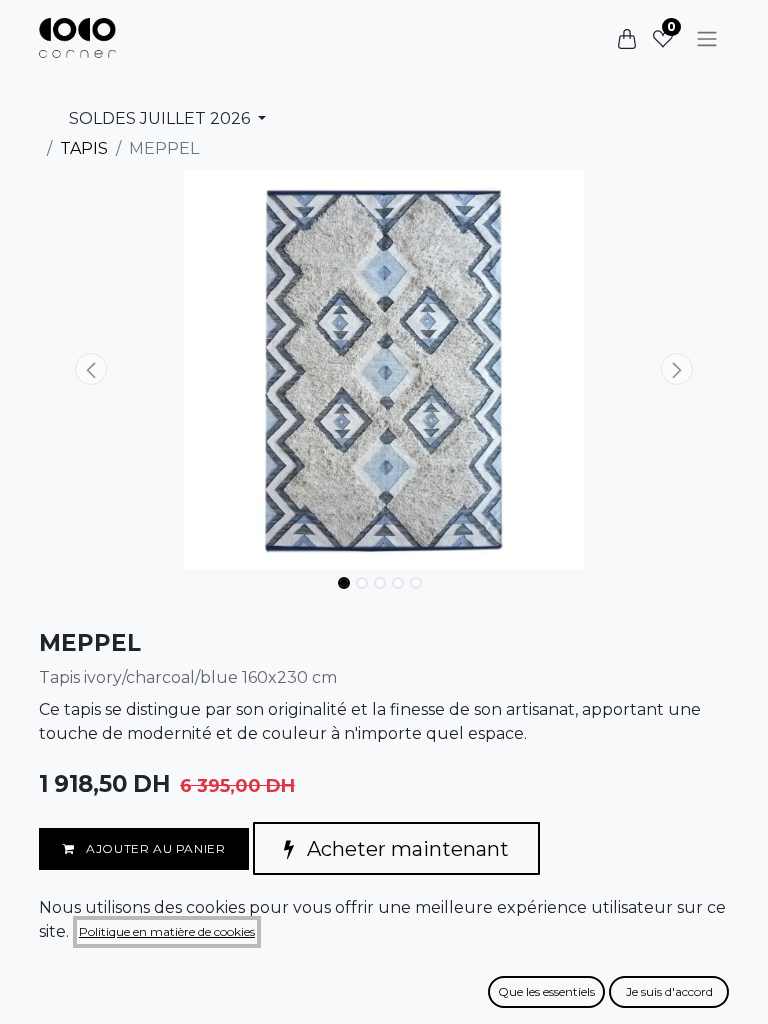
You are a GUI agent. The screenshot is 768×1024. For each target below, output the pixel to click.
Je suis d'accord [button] (669, 991)
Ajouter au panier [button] (154, 848)
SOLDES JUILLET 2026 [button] (161, 118)
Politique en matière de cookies (167, 931)
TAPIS (84, 148)
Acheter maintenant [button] (405, 849)
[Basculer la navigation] (707, 38)
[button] (91, 369)
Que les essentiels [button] (546, 991)
